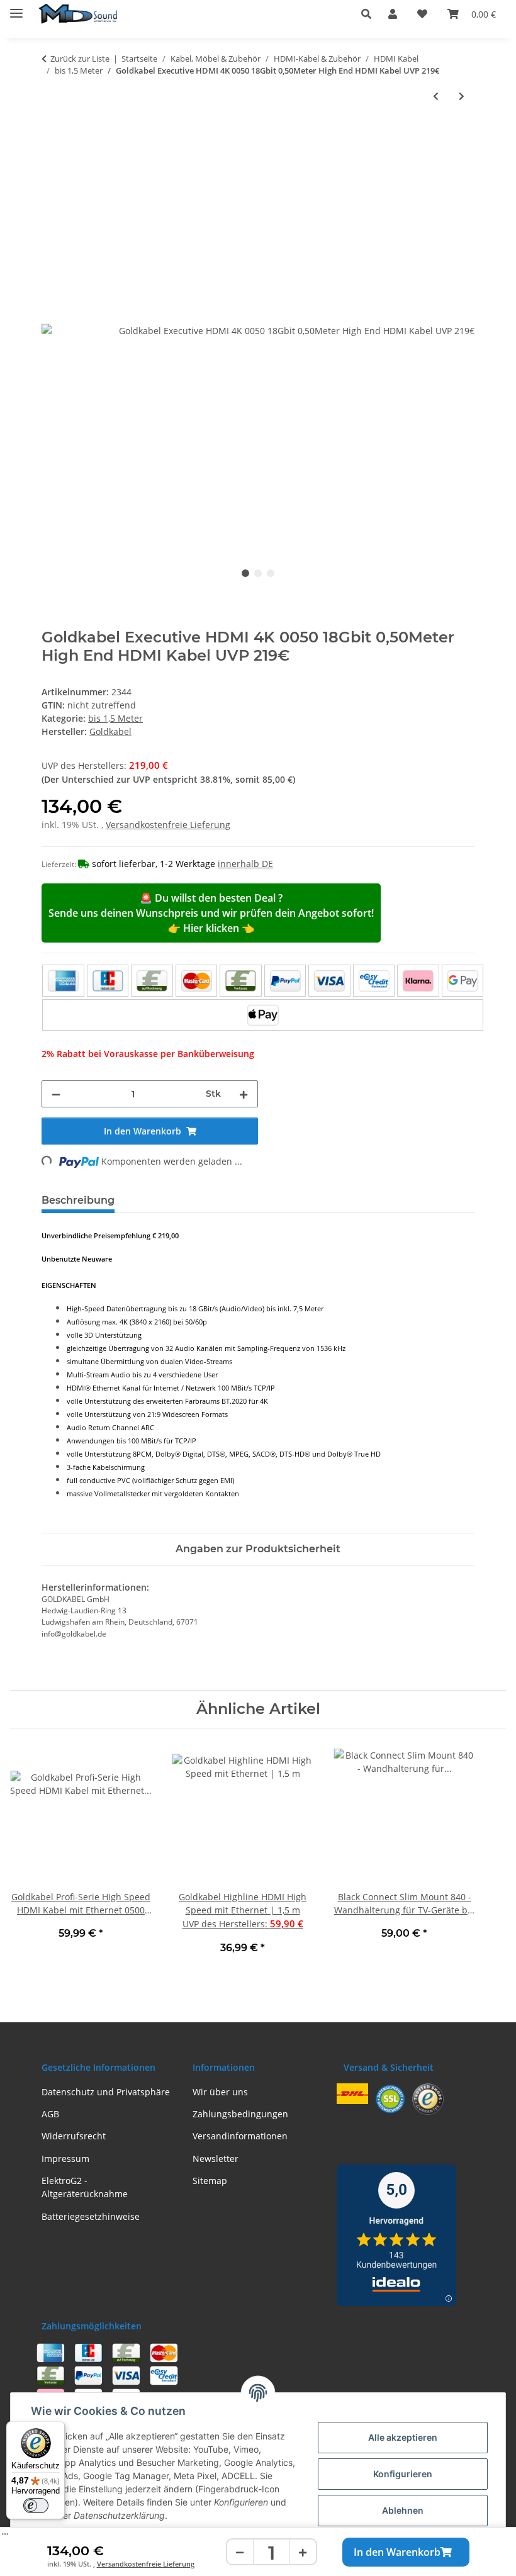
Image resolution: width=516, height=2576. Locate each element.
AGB (50, 2114)
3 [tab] (271, 573)
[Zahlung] (263, 998)
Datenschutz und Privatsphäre (106, 2092)
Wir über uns (220, 2092)
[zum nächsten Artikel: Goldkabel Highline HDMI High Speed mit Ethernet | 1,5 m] (462, 96)
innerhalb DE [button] (245, 864)
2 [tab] (258, 573)
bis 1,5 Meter (115, 718)
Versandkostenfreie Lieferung (146, 2564)
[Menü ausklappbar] (16, 8)
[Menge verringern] (240, 2552)
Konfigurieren (403, 2474)
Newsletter (216, 2159)
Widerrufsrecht (74, 2136)
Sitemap (210, 2181)
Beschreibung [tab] (78, 1200)
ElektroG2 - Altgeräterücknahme (85, 2187)
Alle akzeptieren (403, 2437)
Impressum (65, 2159)
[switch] (36, 2506)
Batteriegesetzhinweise (91, 2216)
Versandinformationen (240, 2136)
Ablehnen (403, 2510)
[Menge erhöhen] (303, 2552)
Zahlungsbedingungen (240, 2114)
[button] (370, 14)
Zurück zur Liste (80, 59)
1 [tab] (245, 573)
